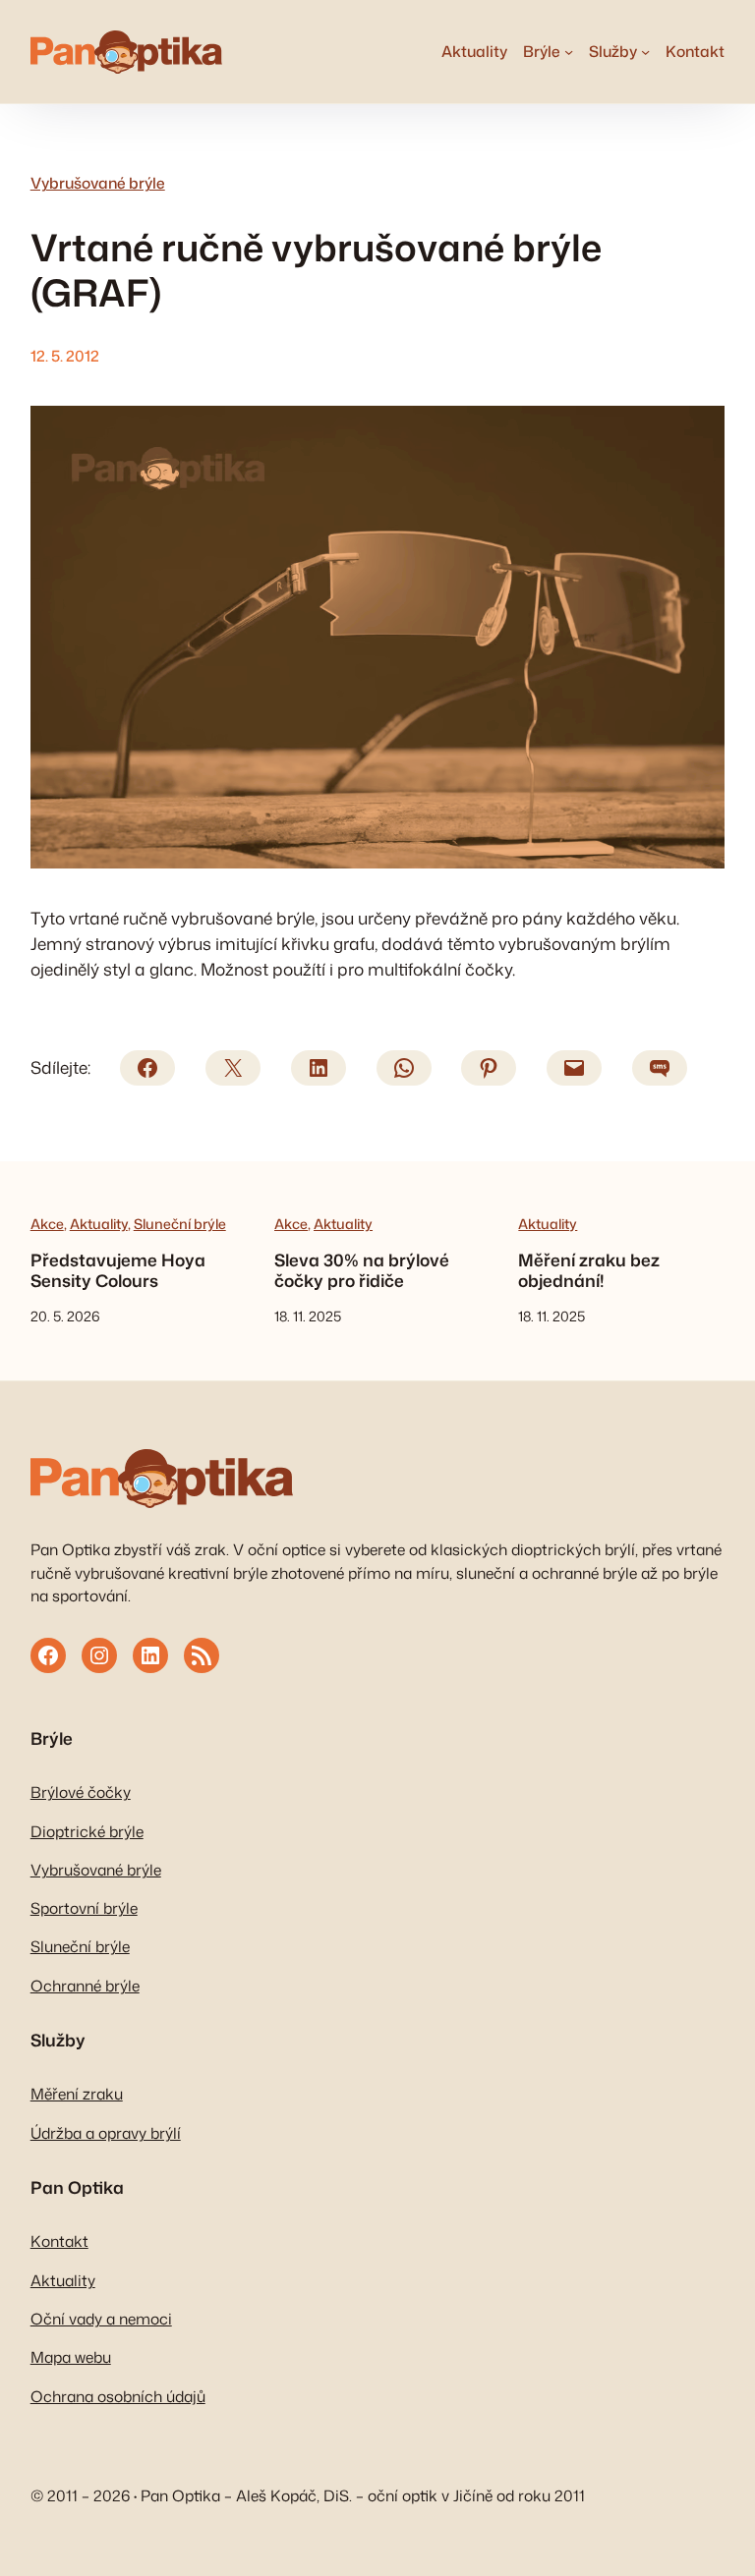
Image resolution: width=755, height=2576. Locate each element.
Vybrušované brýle (98, 183)
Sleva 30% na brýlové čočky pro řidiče (362, 1271)
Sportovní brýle (84, 1908)
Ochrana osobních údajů (118, 2396)
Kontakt (59, 2241)
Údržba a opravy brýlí (106, 2133)
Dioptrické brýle (87, 1831)
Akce (47, 1224)
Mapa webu (71, 2357)
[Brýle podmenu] (569, 52)
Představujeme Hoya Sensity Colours (118, 1271)
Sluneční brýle (180, 1224)
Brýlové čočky (81, 1792)
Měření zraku (77, 2094)
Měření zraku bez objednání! (589, 1271)
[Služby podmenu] (645, 52)
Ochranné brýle (85, 1986)
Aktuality (99, 1224)
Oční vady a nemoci (101, 2319)
